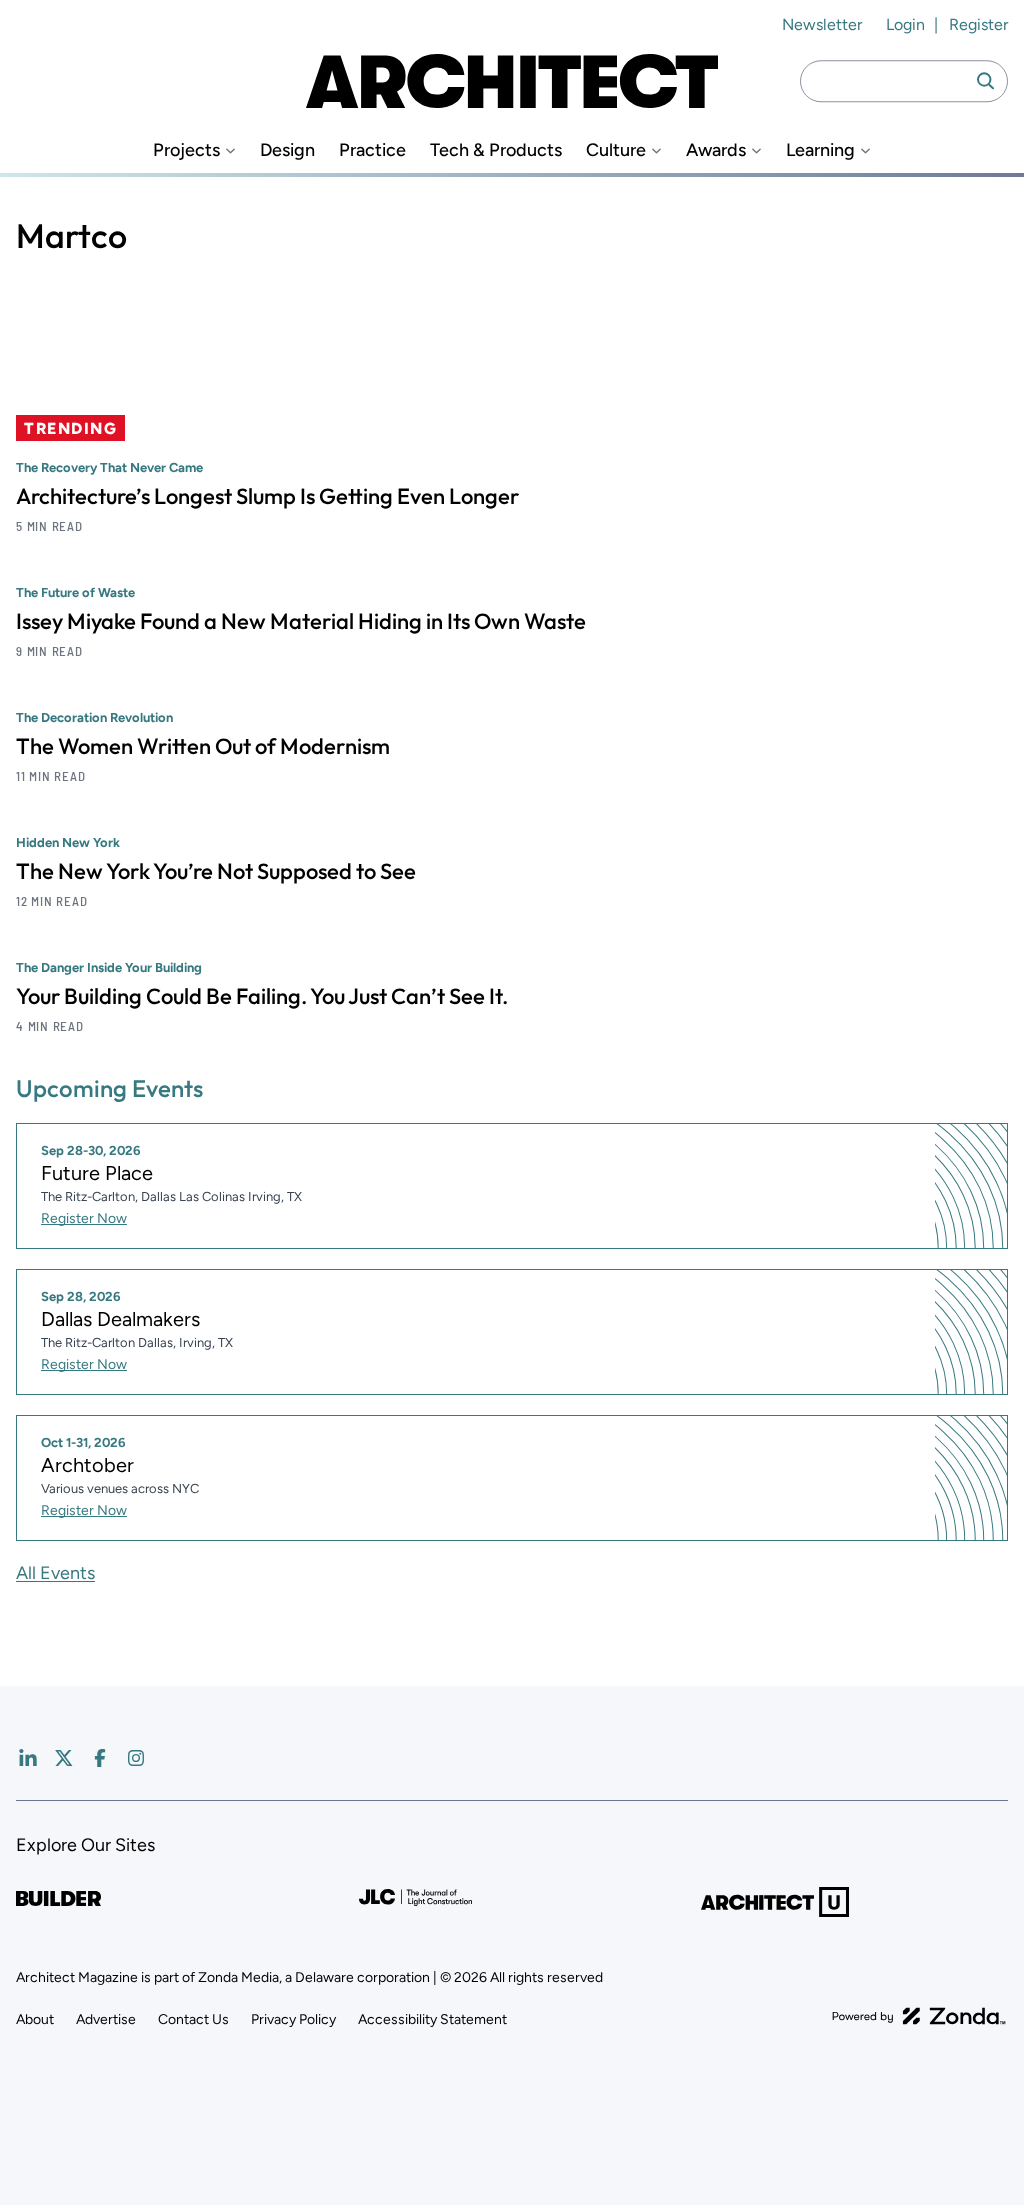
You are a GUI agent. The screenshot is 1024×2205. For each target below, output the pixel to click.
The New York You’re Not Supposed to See (216, 871)
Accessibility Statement (432, 2019)
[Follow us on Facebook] (100, 1758)
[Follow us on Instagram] (136, 1758)
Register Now (84, 1218)
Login (905, 24)
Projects (186, 150)
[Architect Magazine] (512, 81)
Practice (372, 150)
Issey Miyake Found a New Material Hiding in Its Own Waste (301, 621)
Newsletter (822, 24)
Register (978, 24)
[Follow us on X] (64, 1758)
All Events (55, 1573)
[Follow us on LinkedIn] (28, 1758)
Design (287, 150)
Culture (616, 150)
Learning (820, 150)
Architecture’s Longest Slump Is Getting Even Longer (267, 496)
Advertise (106, 2019)
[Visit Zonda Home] (919, 2016)
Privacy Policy (293, 2019)
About (35, 2019)
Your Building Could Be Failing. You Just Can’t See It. (262, 996)
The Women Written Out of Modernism (203, 746)
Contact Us (193, 2019)
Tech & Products (496, 150)
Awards (716, 150)
